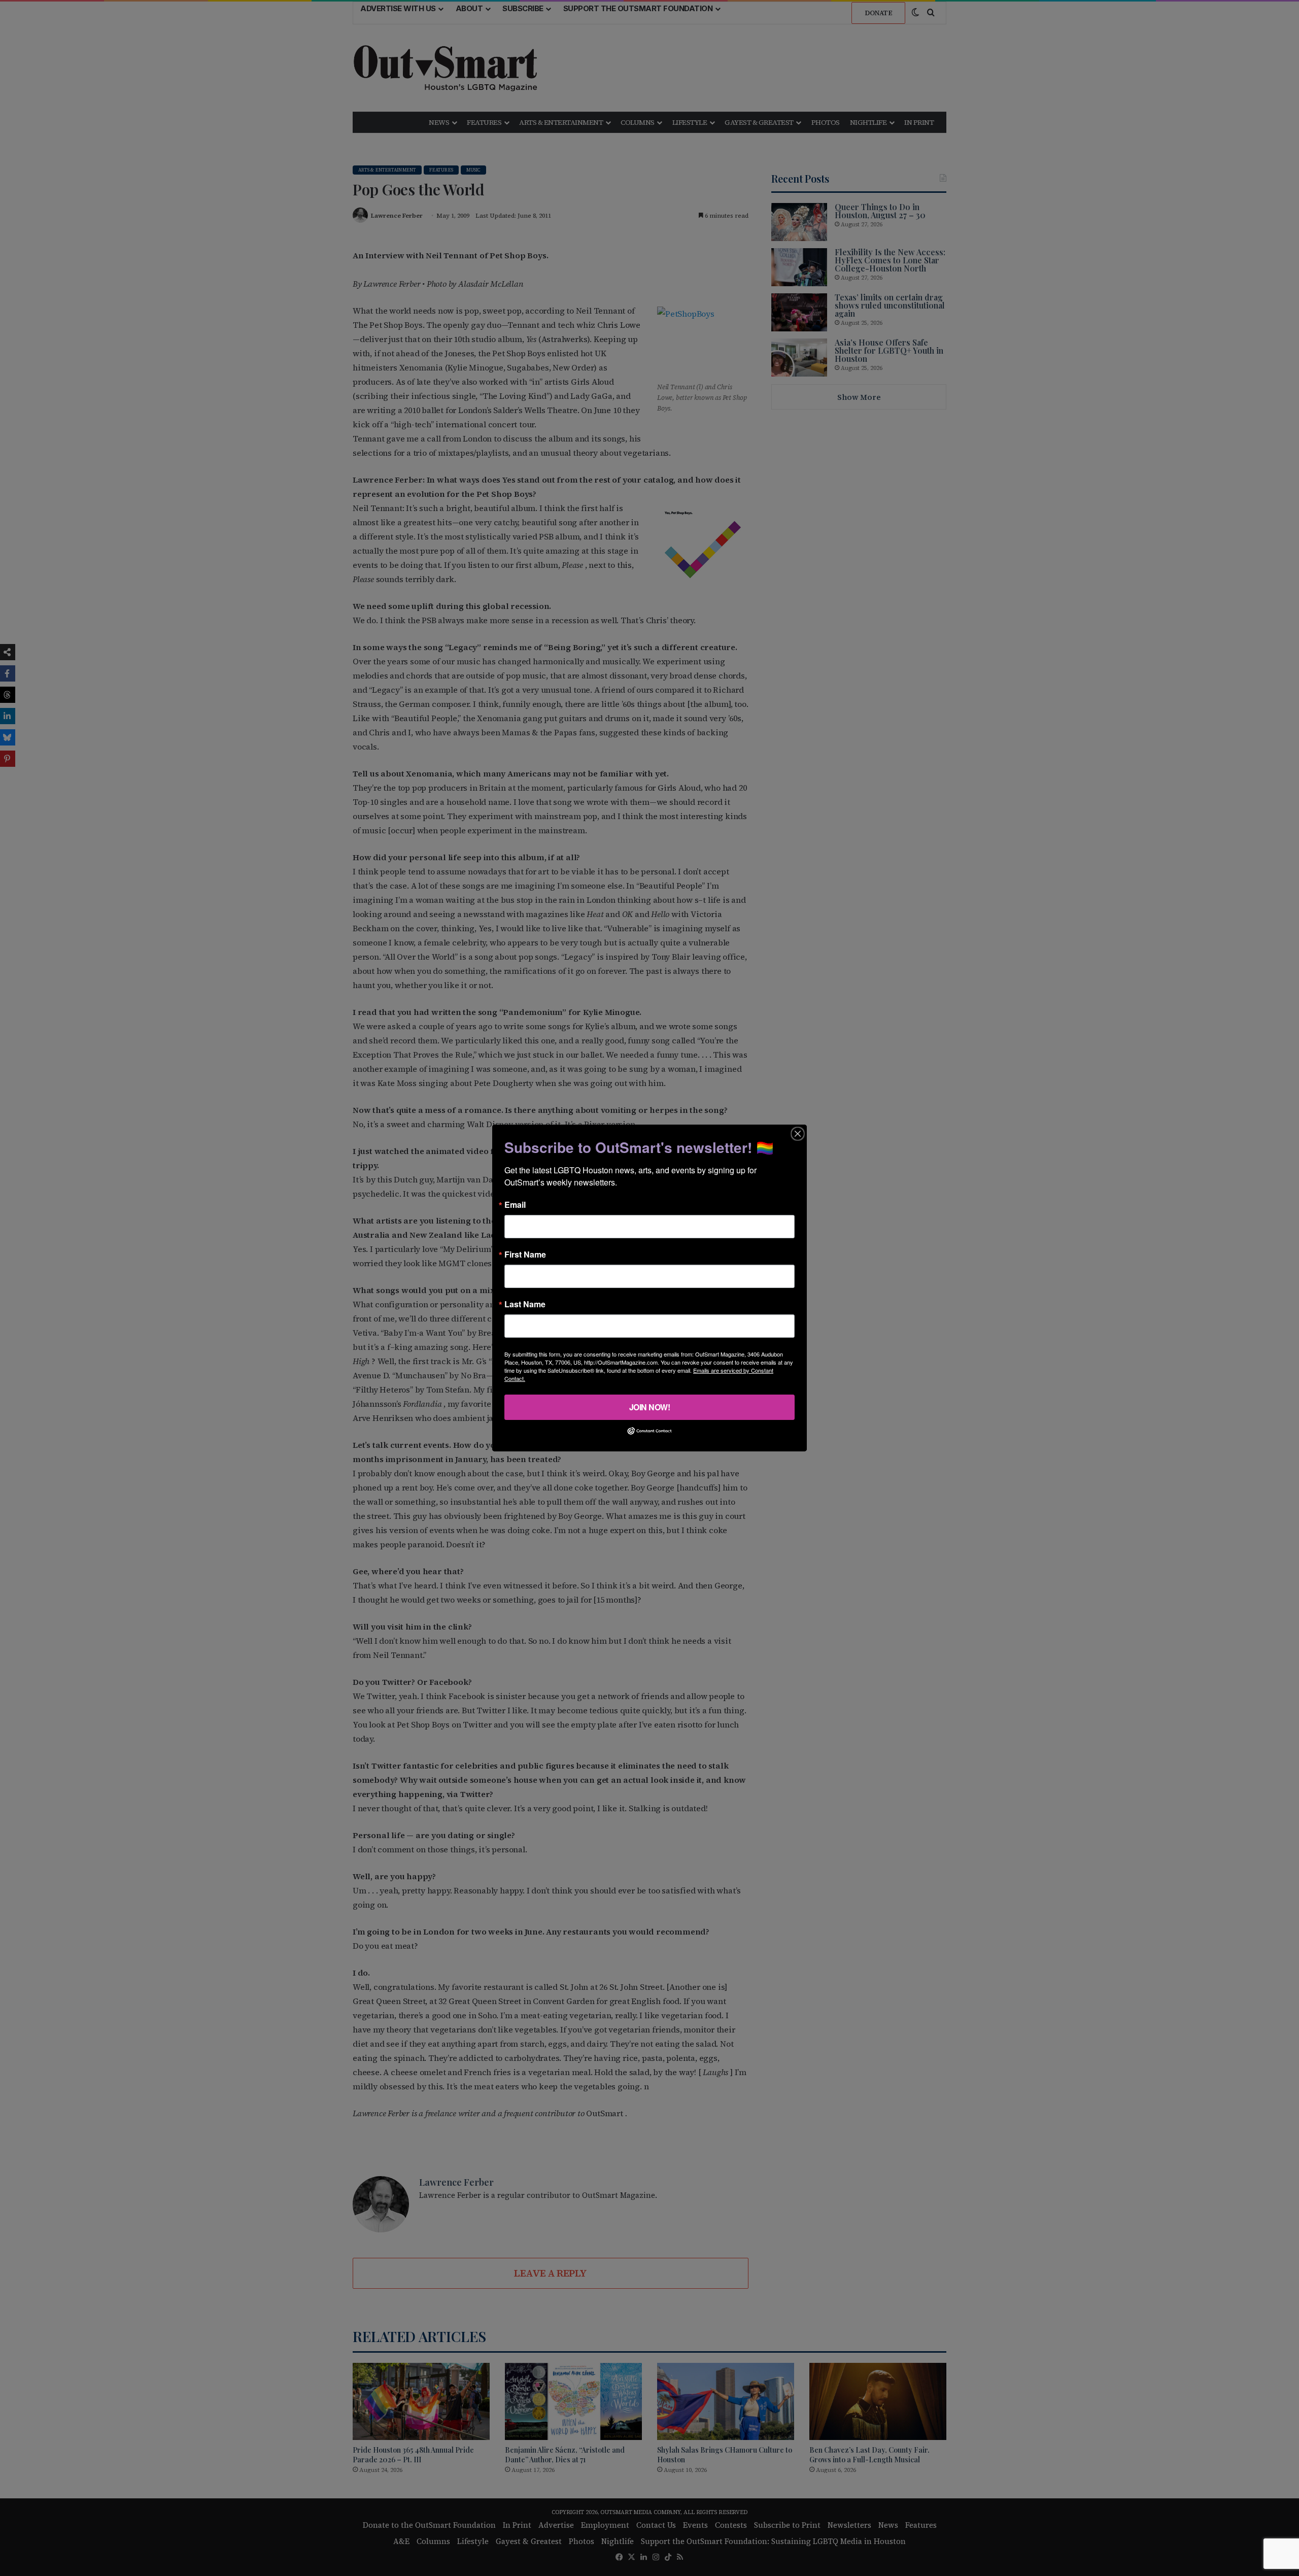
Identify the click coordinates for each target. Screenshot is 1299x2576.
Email (515, 1205)
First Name (525, 1255)
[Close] (798, 1134)
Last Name (525, 1304)
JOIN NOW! (650, 1407)
